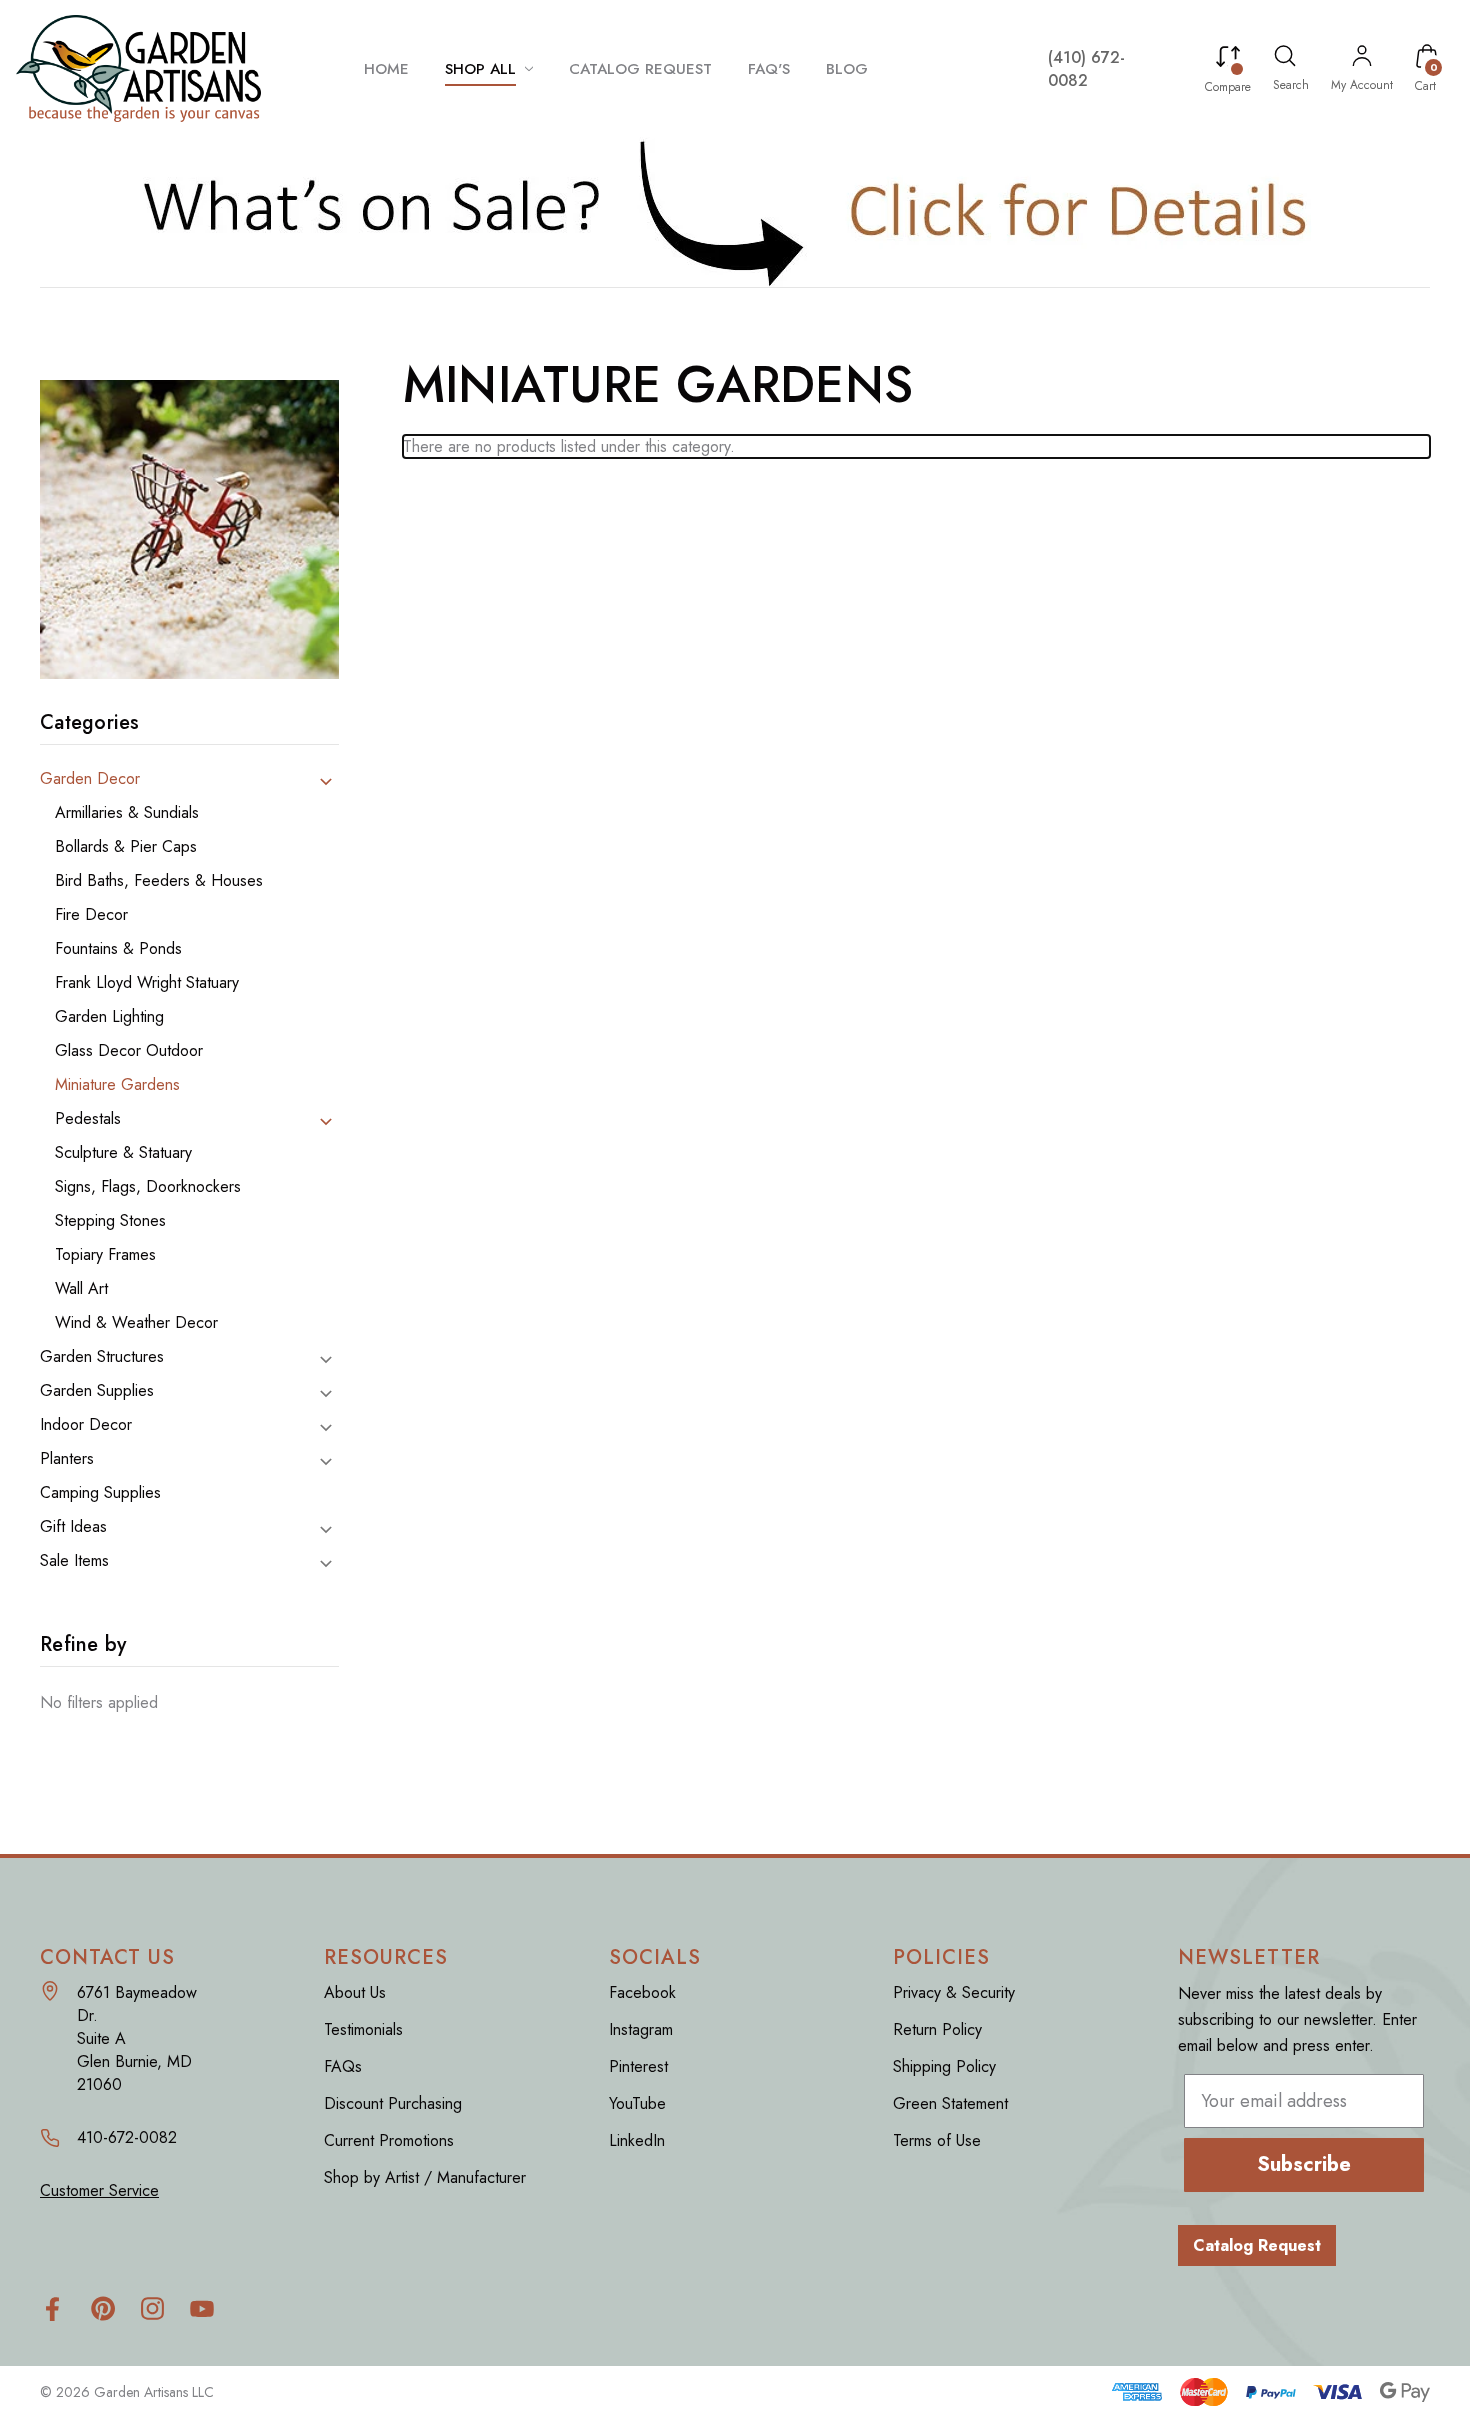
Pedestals (88, 1119)
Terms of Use (937, 2140)
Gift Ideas (73, 1527)
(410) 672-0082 (1086, 69)
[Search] (1285, 59)
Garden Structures (102, 1357)
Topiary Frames (105, 1255)
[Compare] (1228, 60)
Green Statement (950, 2103)
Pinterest (638, 2066)
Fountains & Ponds (118, 949)
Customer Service (99, 2190)
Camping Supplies (100, 1493)
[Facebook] (52, 2308)
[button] (735, 212)
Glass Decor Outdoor (129, 1051)
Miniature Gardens (117, 1085)
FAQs (343, 2066)
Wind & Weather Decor (136, 1323)
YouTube (637, 2103)
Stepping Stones (110, 1221)
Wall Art (81, 1289)
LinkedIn (637, 2140)
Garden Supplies (97, 1391)
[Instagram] (152, 2308)
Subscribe (1304, 2164)
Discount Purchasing (393, 2103)
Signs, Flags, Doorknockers (148, 1187)
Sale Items (74, 1561)
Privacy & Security (954, 1992)
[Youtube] (202, 2308)
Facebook (642, 1992)
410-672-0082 (127, 2137)
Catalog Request (1257, 2245)
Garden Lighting (109, 1017)
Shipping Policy (944, 2066)
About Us (355, 1992)
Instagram (641, 2029)
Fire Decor (91, 915)
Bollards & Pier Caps (126, 847)
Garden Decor (90, 779)
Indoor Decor (86, 1425)
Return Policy (937, 2029)
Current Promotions (389, 2140)
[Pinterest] (102, 2308)
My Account (1362, 85)
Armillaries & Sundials (127, 813)
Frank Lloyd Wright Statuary (147, 983)
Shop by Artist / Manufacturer (425, 2177)
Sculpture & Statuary (123, 1153)
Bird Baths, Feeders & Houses (159, 881)
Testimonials (363, 2029)
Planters (67, 1459)
